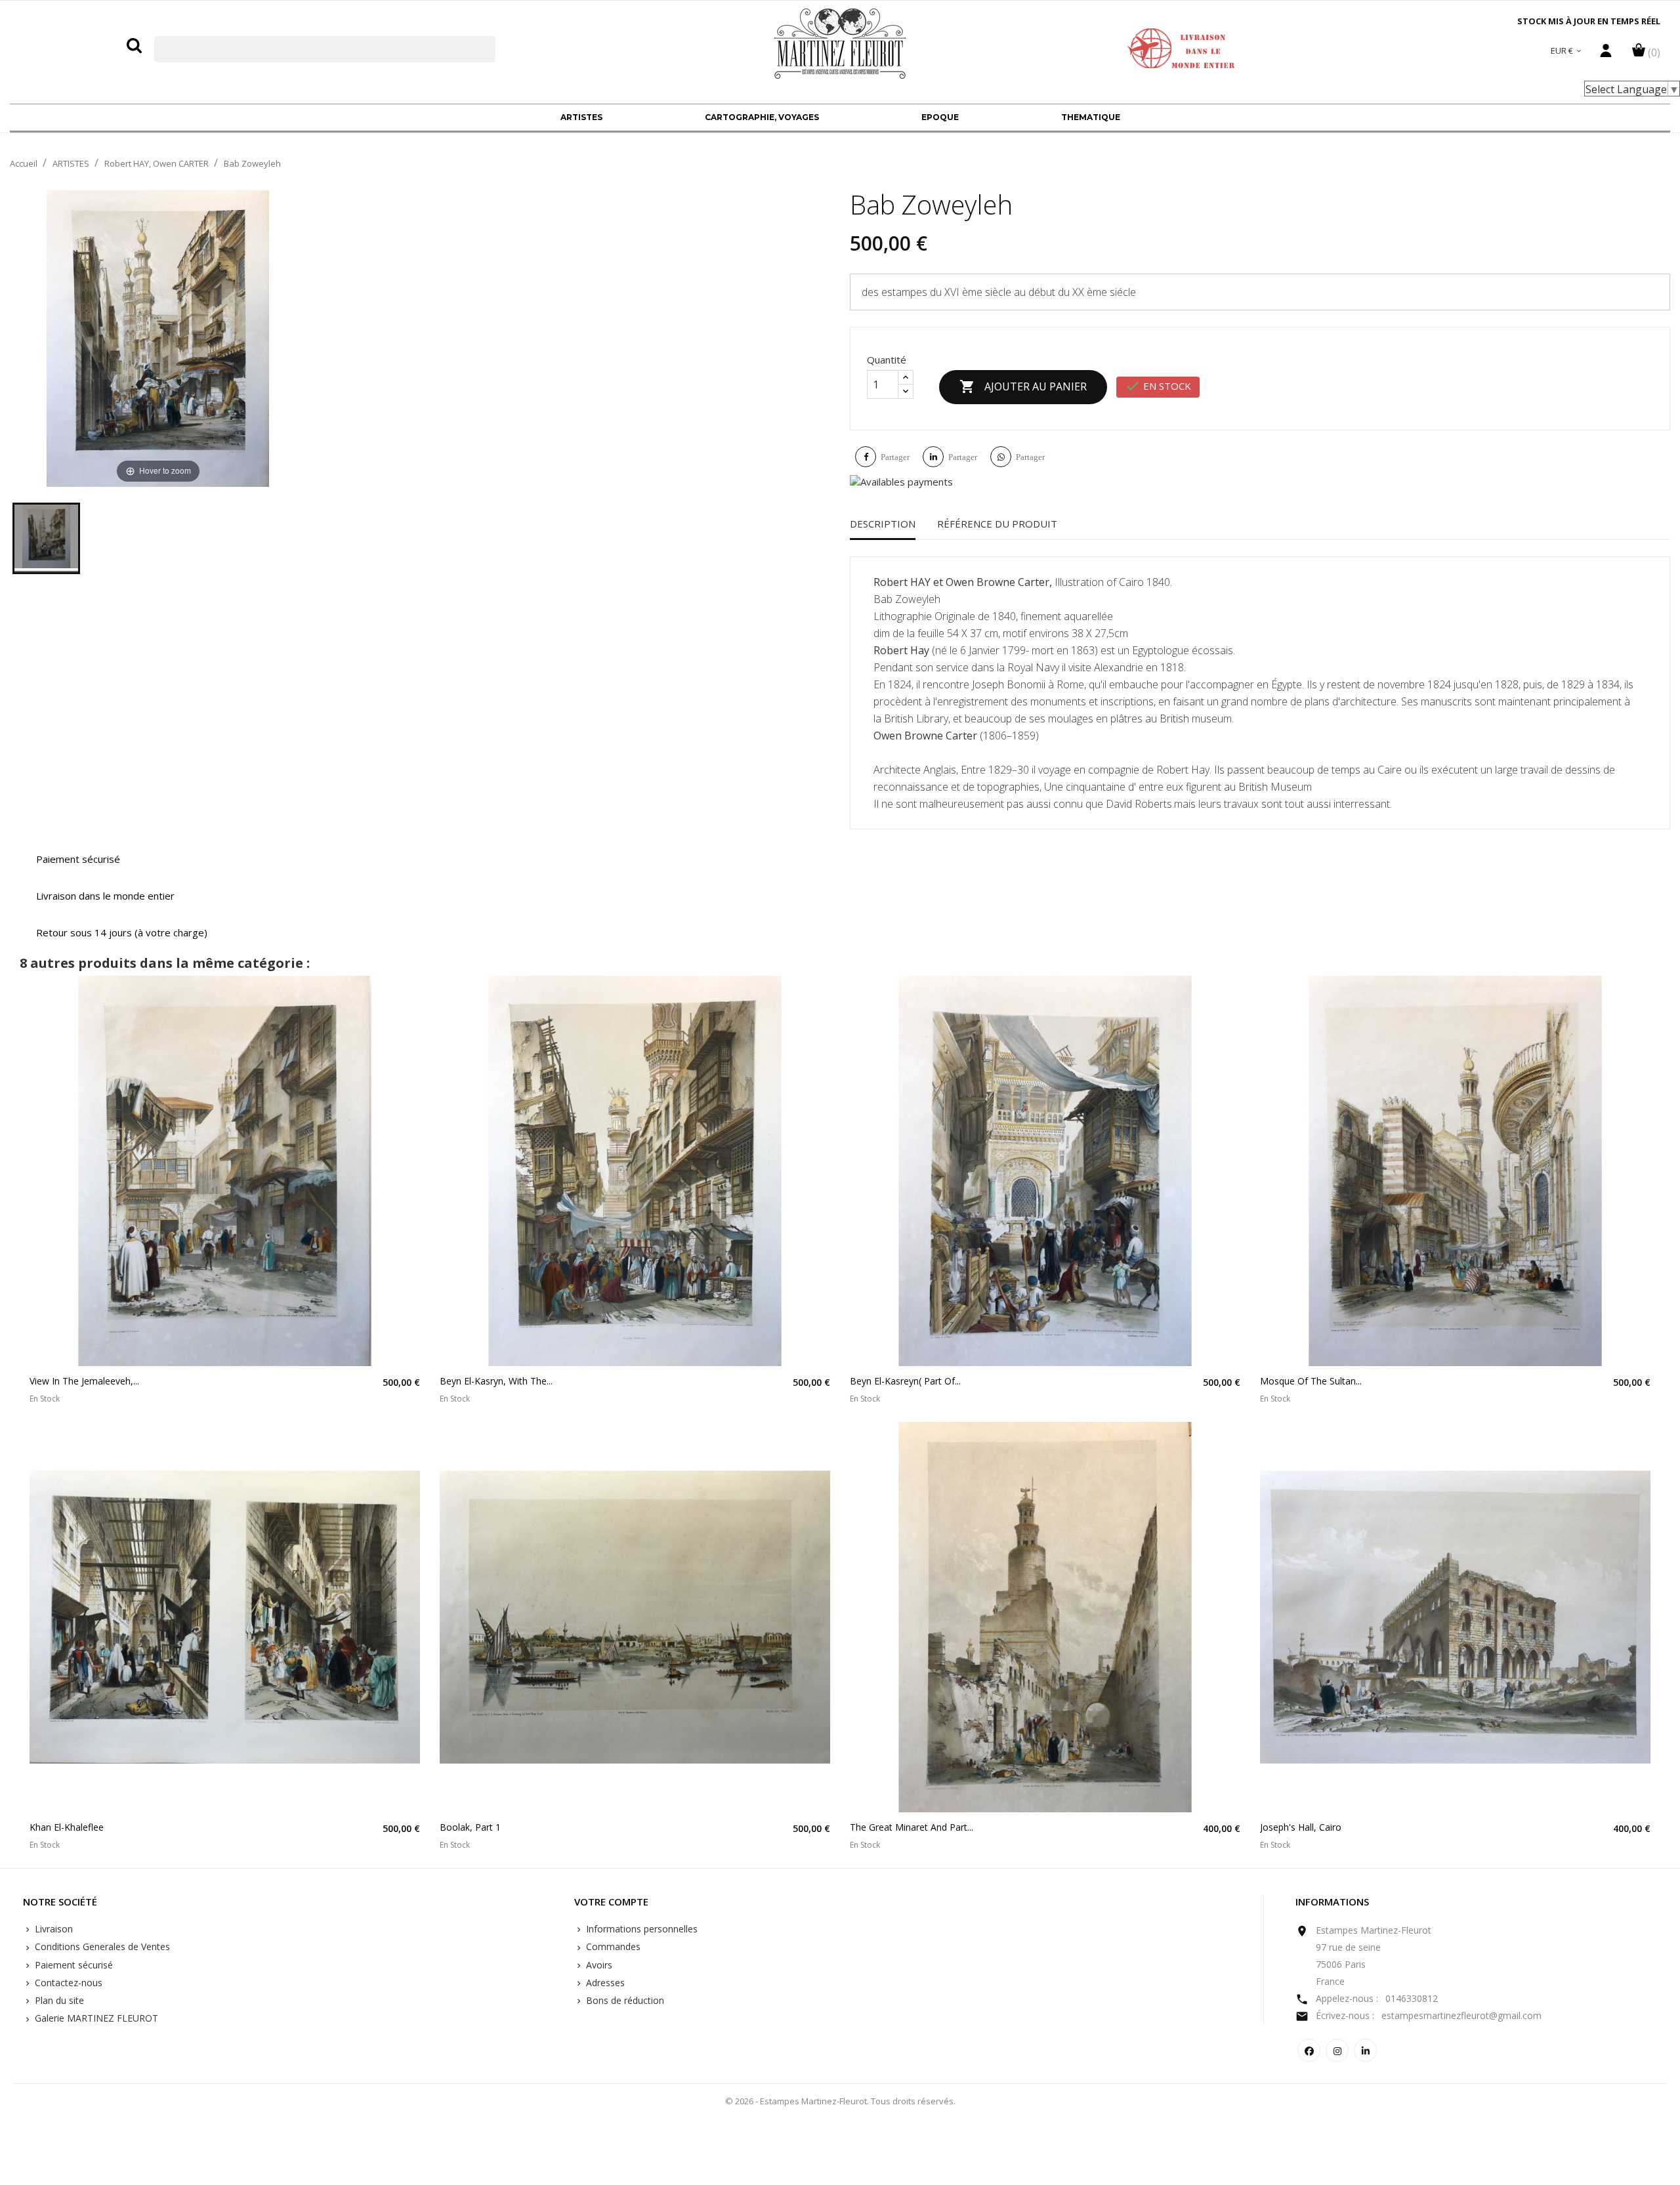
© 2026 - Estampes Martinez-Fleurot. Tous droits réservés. (840, 2101)
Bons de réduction (624, 2000)
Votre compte (611, 1902)
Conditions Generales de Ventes (101, 1946)
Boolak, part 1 (470, 1827)
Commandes (612, 1946)
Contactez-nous (67, 1983)
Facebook (1309, 2050)
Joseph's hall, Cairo (1301, 1827)
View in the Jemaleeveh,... (84, 1381)
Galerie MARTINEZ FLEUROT (95, 2018)
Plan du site (58, 2000)
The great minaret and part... (912, 1827)
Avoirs (598, 1965)
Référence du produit (997, 524)
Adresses (604, 1983)
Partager (895, 457)
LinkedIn (1365, 2050)
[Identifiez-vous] (1606, 54)
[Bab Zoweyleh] (46, 538)
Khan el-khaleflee (67, 1827)
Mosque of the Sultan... (1311, 1381)
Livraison (52, 1929)
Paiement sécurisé (73, 1965)
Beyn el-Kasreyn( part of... (905, 1381)
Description (883, 524)
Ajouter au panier (1023, 386)
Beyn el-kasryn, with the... (496, 1381)
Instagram (1337, 2050)
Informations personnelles (640, 1929)
